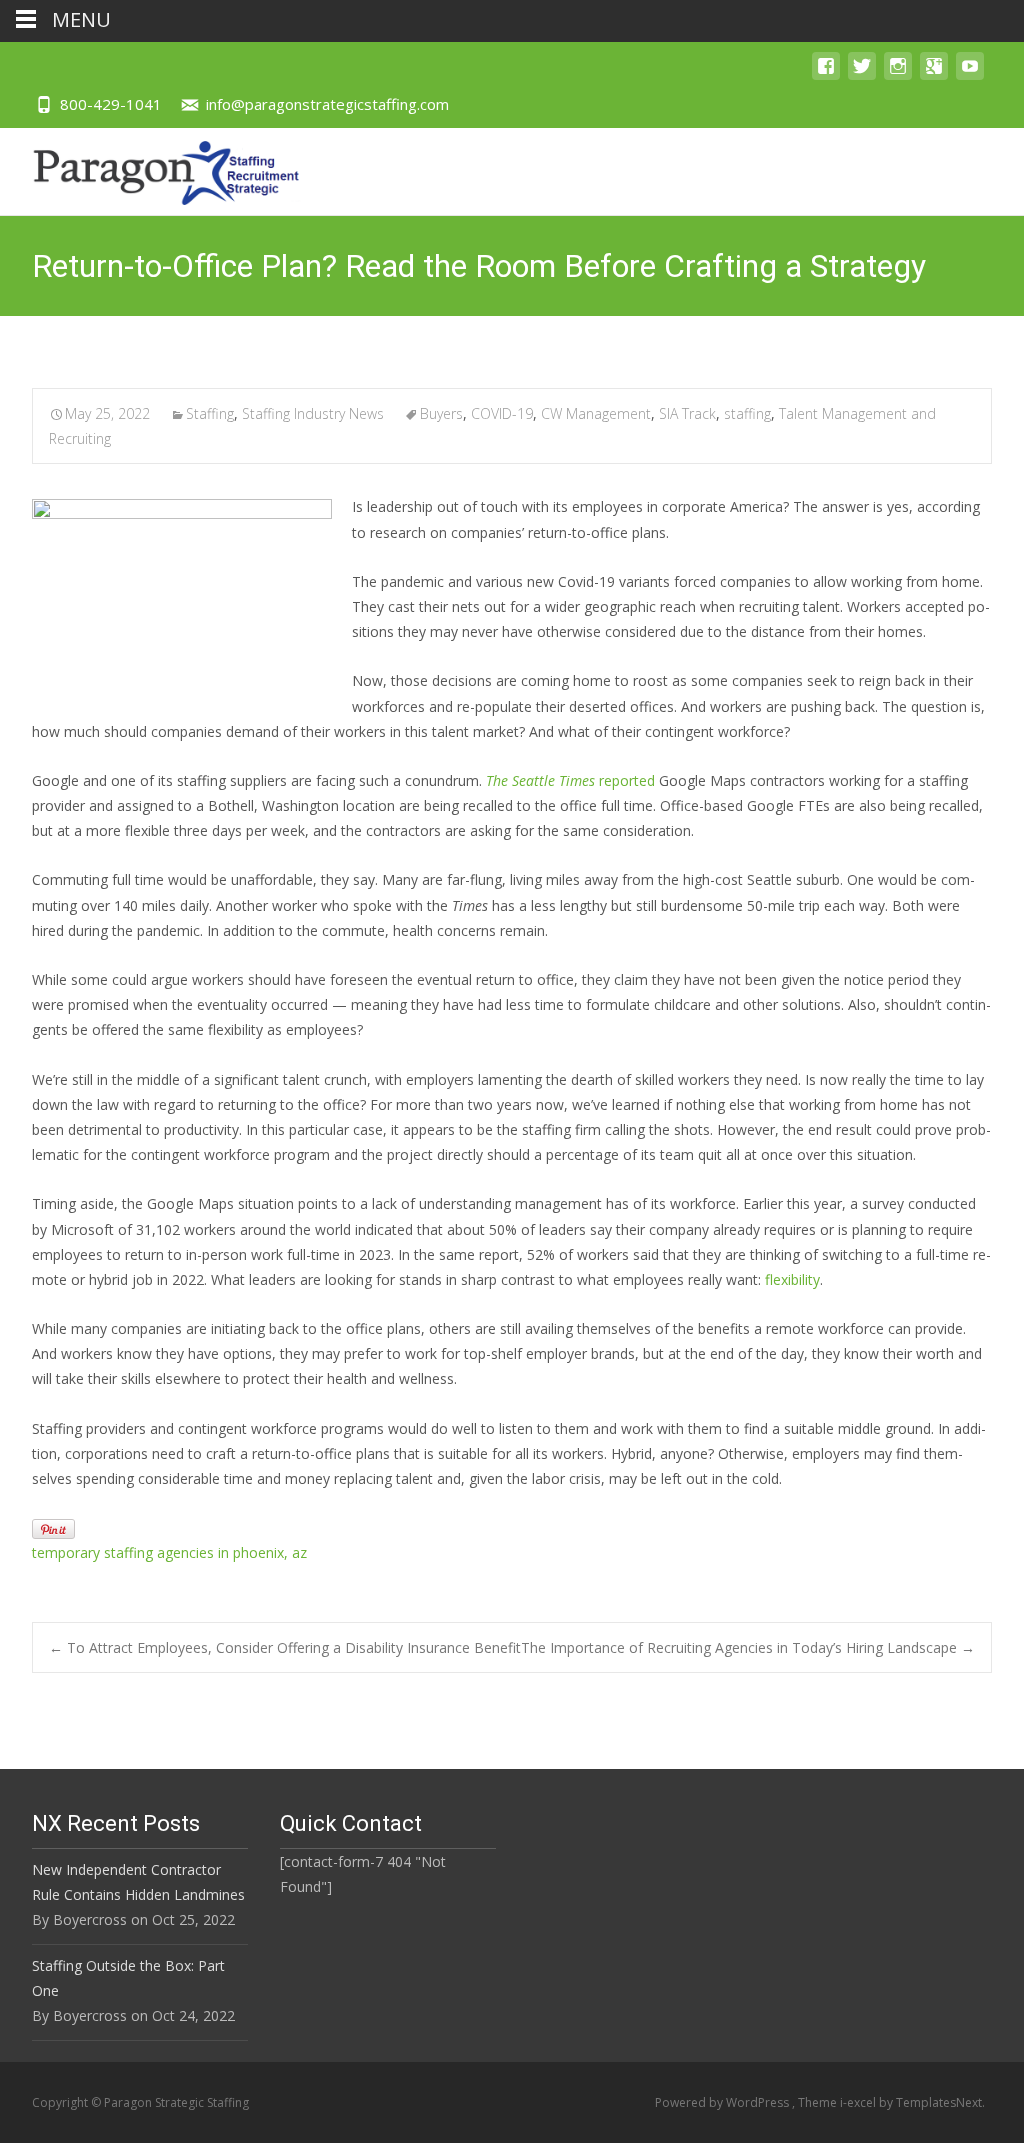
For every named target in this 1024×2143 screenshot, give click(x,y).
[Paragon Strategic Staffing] (150, 168)
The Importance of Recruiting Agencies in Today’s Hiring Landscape (748, 1647)
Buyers (441, 413)
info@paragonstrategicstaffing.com (327, 104)
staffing (747, 413)
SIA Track (687, 413)
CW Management (596, 413)
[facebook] (826, 75)
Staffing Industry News (313, 413)
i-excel (859, 2102)
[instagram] (898, 75)
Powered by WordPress (723, 2102)
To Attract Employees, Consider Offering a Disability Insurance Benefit (285, 1647)
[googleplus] (934, 75)
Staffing (210, 413)
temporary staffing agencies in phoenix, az (169, 1552)
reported (570, 780)
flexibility (792, 1279)
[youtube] (970, 75)
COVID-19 (502, 413)
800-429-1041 (111, 104)
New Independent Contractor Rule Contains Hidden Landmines (138, 1882)
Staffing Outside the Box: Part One (128, 1978)
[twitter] (862, 75)
